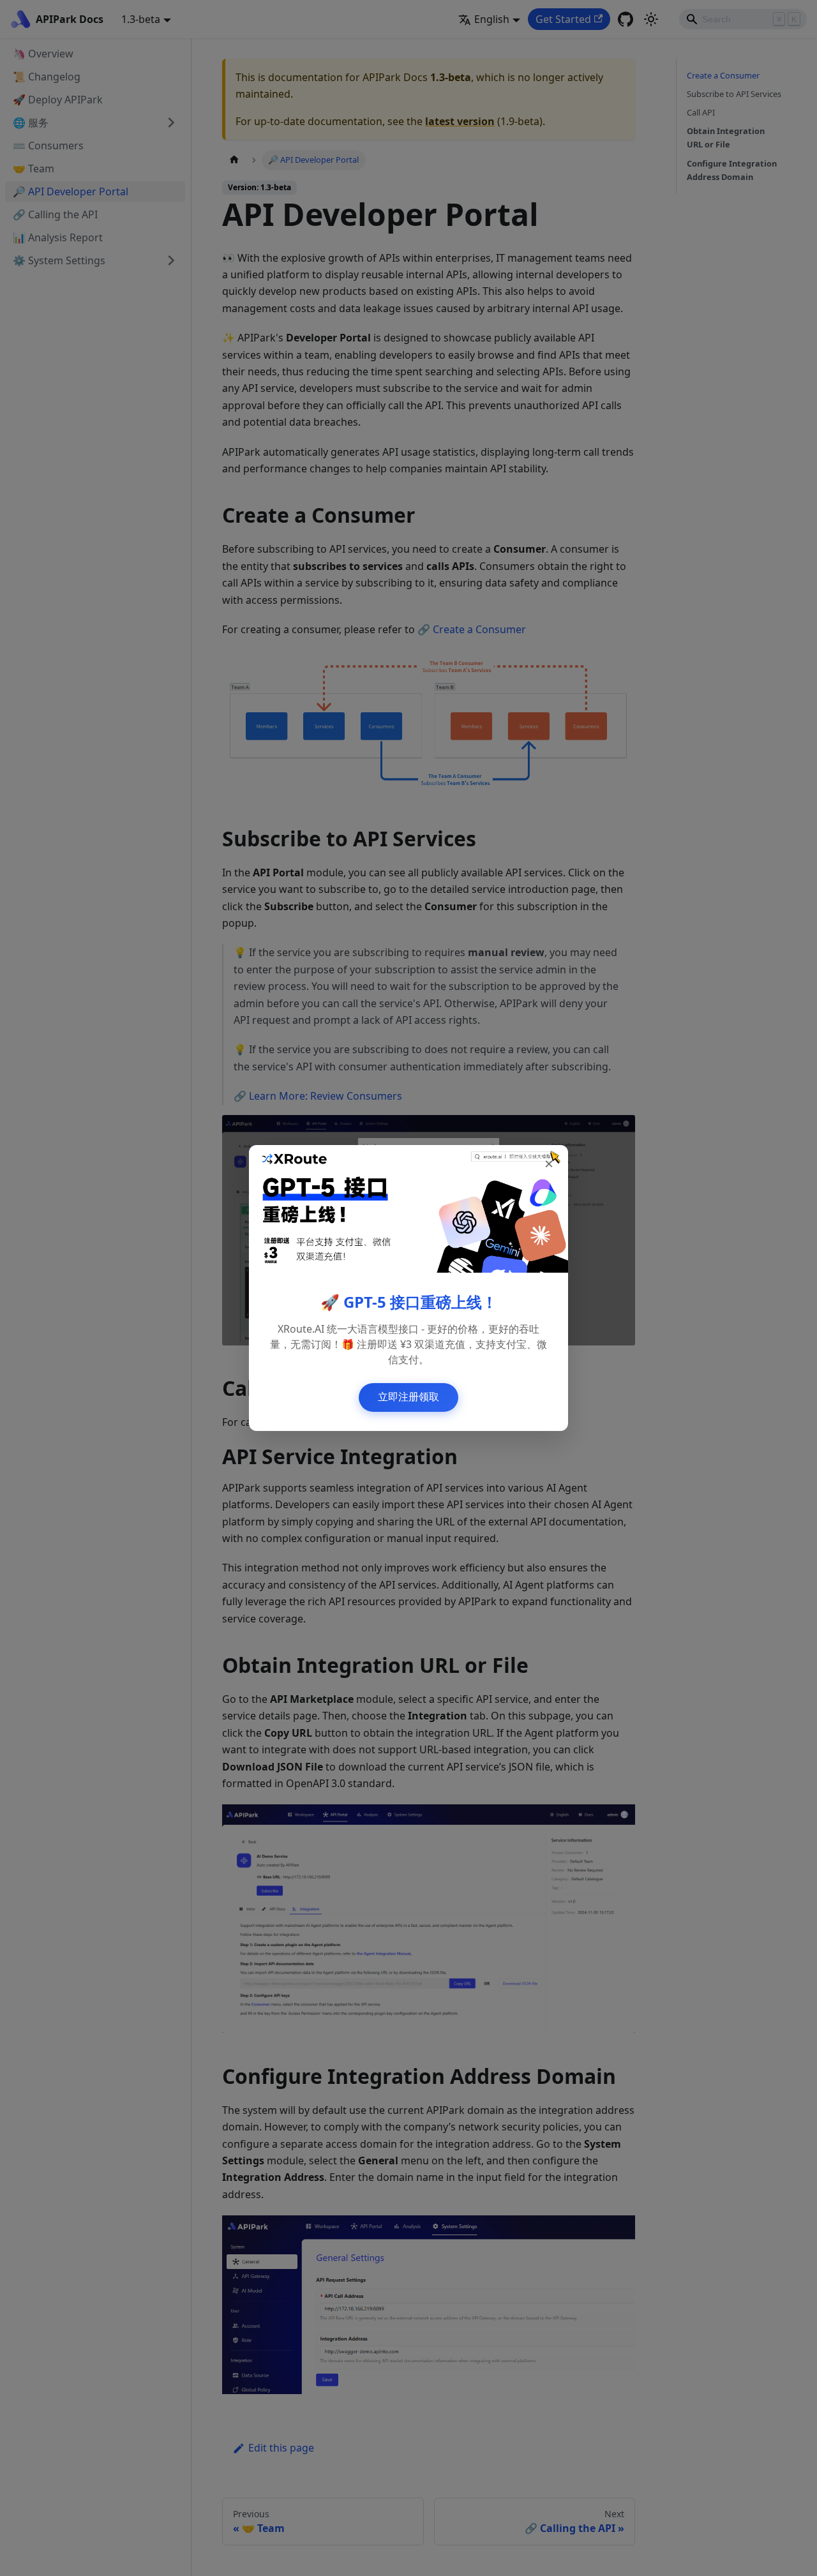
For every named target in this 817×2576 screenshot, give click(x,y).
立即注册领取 (408, 1397)
